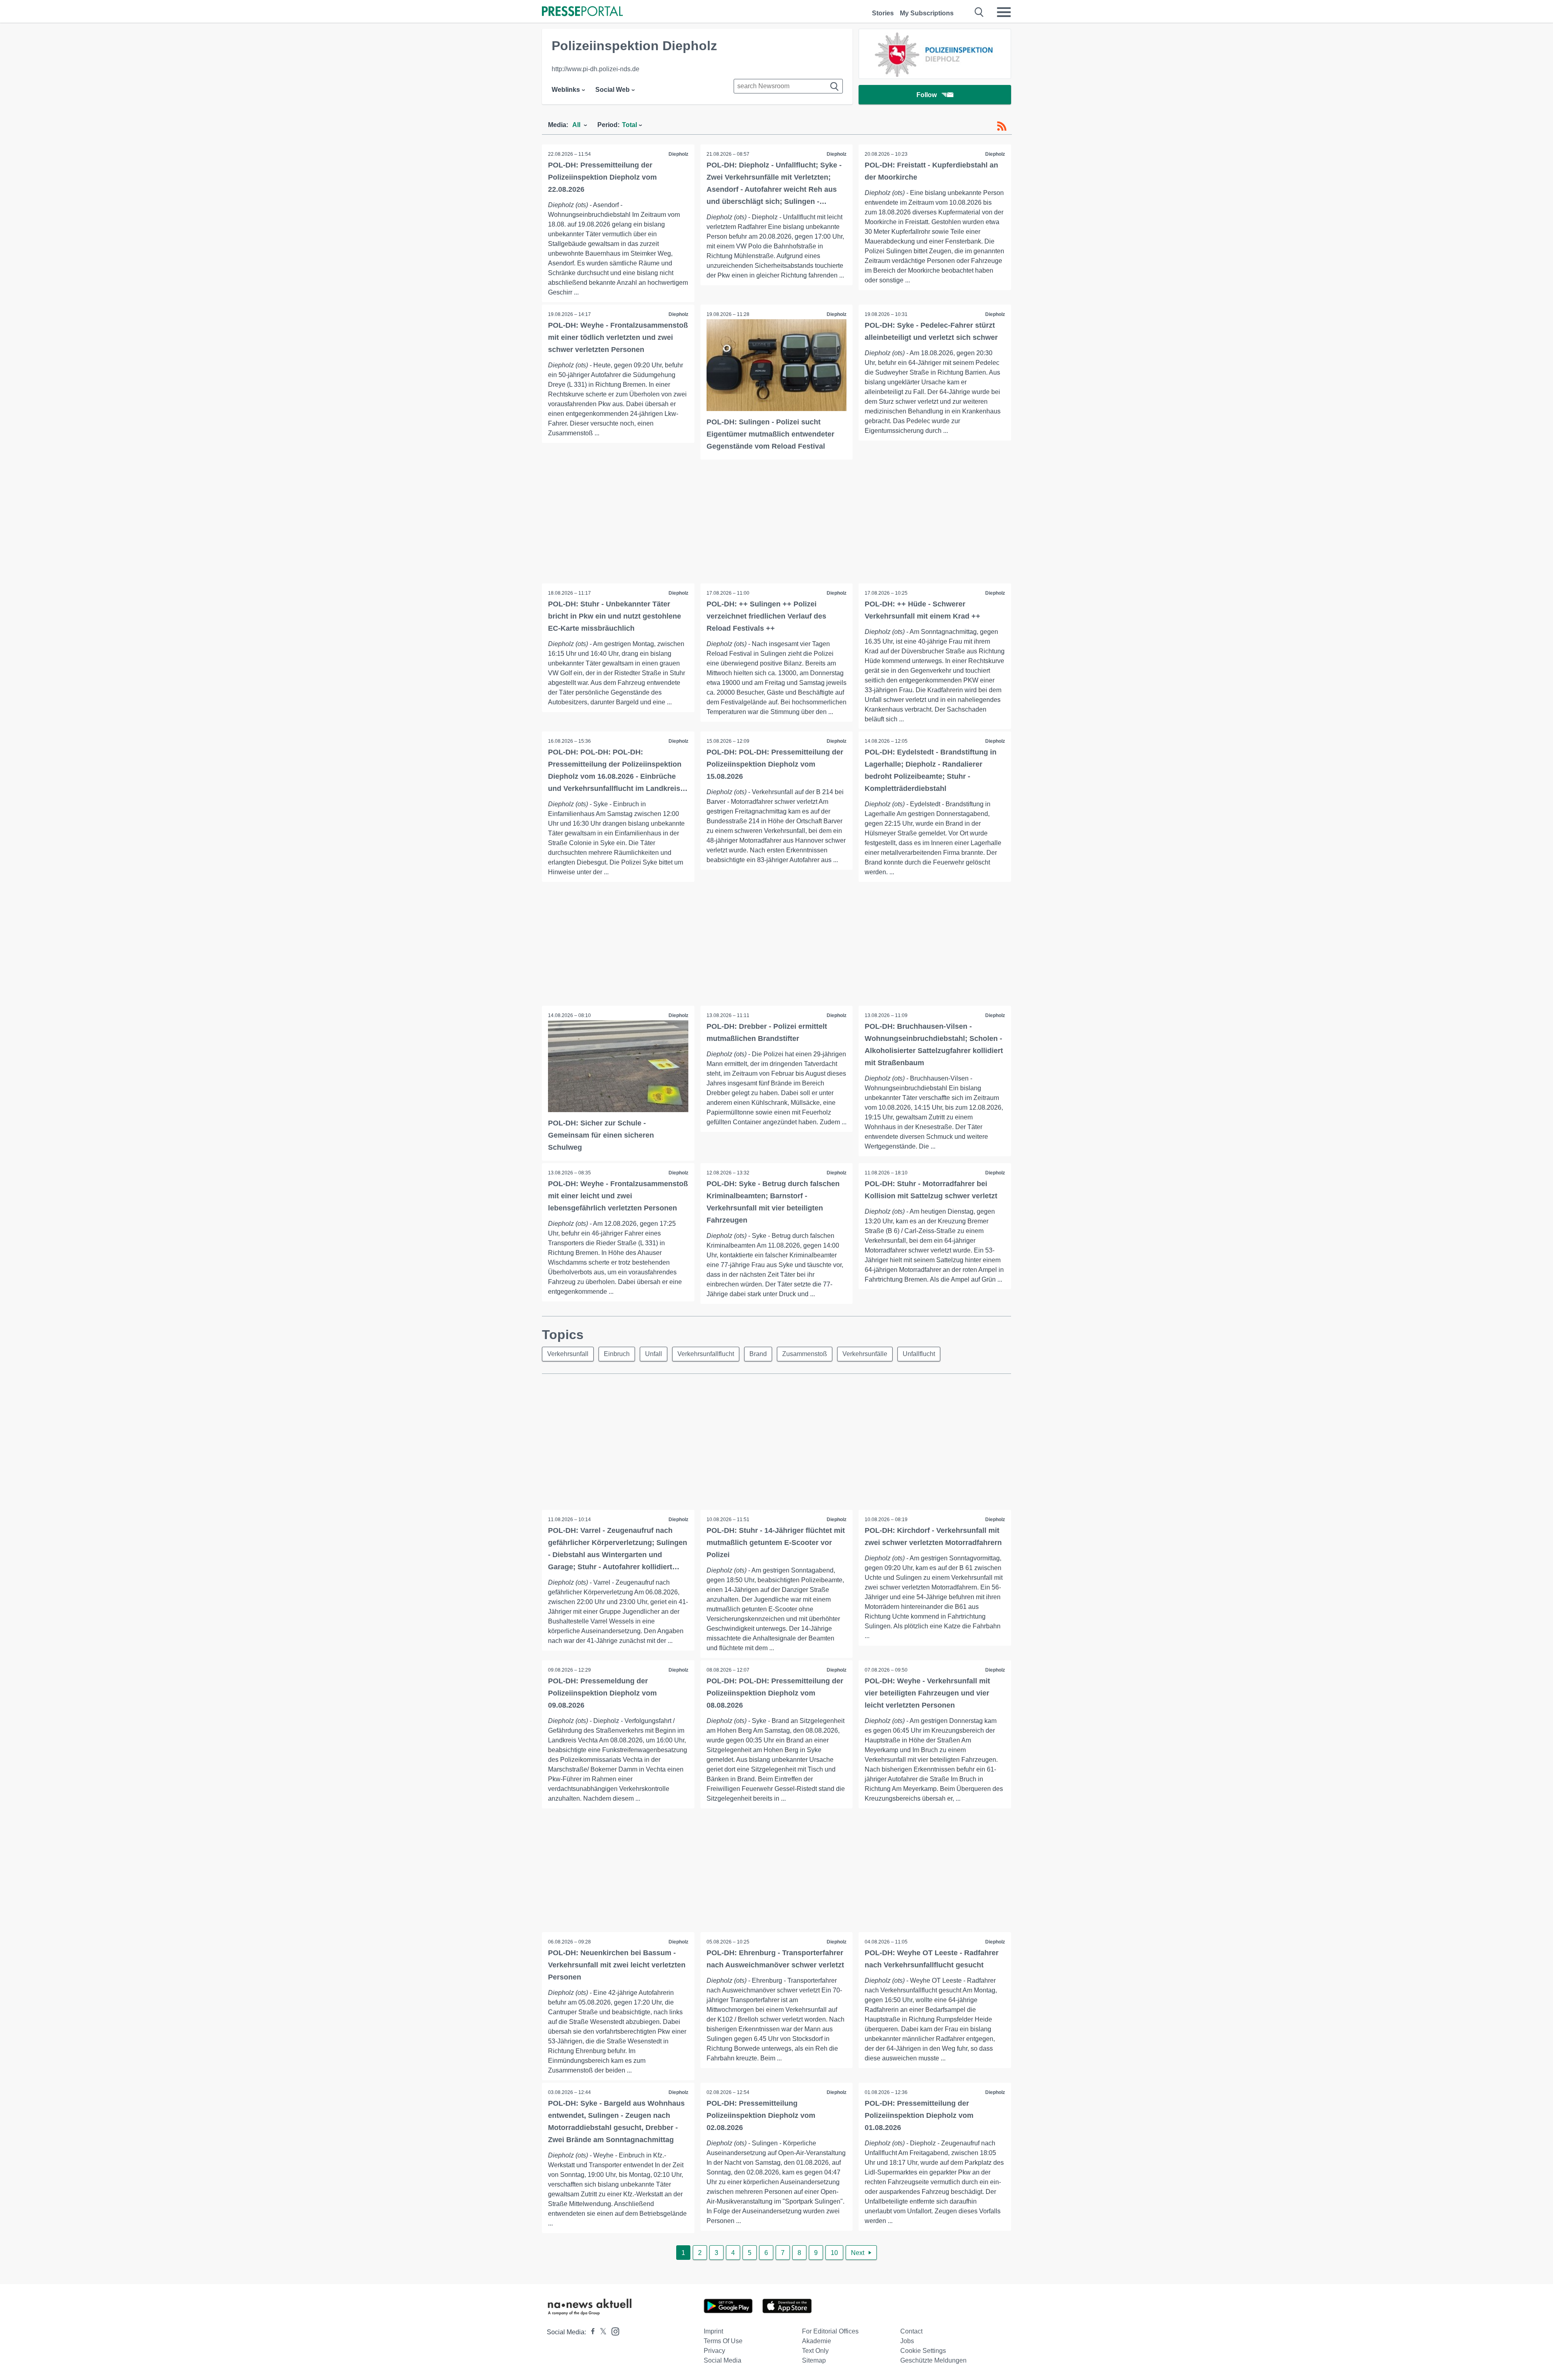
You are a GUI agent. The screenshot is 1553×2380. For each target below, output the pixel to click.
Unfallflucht (919, 1354)
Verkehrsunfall (568, 1354)
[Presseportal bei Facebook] (590, 2332)
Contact (911, 2331)
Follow (927, 95)
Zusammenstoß (805, 1354)
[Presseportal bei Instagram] (613, 2331)
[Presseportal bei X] (601, 2332)
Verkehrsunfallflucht (706, 1354)
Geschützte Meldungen (933, 2360)
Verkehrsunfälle (865, 1354)
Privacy (714, 2351)
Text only (815, 2351)
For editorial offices (830, 2331)
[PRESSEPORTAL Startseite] (582, 12)
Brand (758, 1354)
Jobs (907, 2341)
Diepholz (678, 154)
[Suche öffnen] (979, 12)
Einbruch (617, 1354)
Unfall (654, 1354)
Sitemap (814, 2360)
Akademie (817, 2341)
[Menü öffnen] (1004, 12)
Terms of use (723, 2341)
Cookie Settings (923, 2351)
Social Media (723, 2360)
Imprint (713, 2331)
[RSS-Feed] (1002, 126)
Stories (883, 13)
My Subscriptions (927, 13)
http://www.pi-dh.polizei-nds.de (596, 69)
